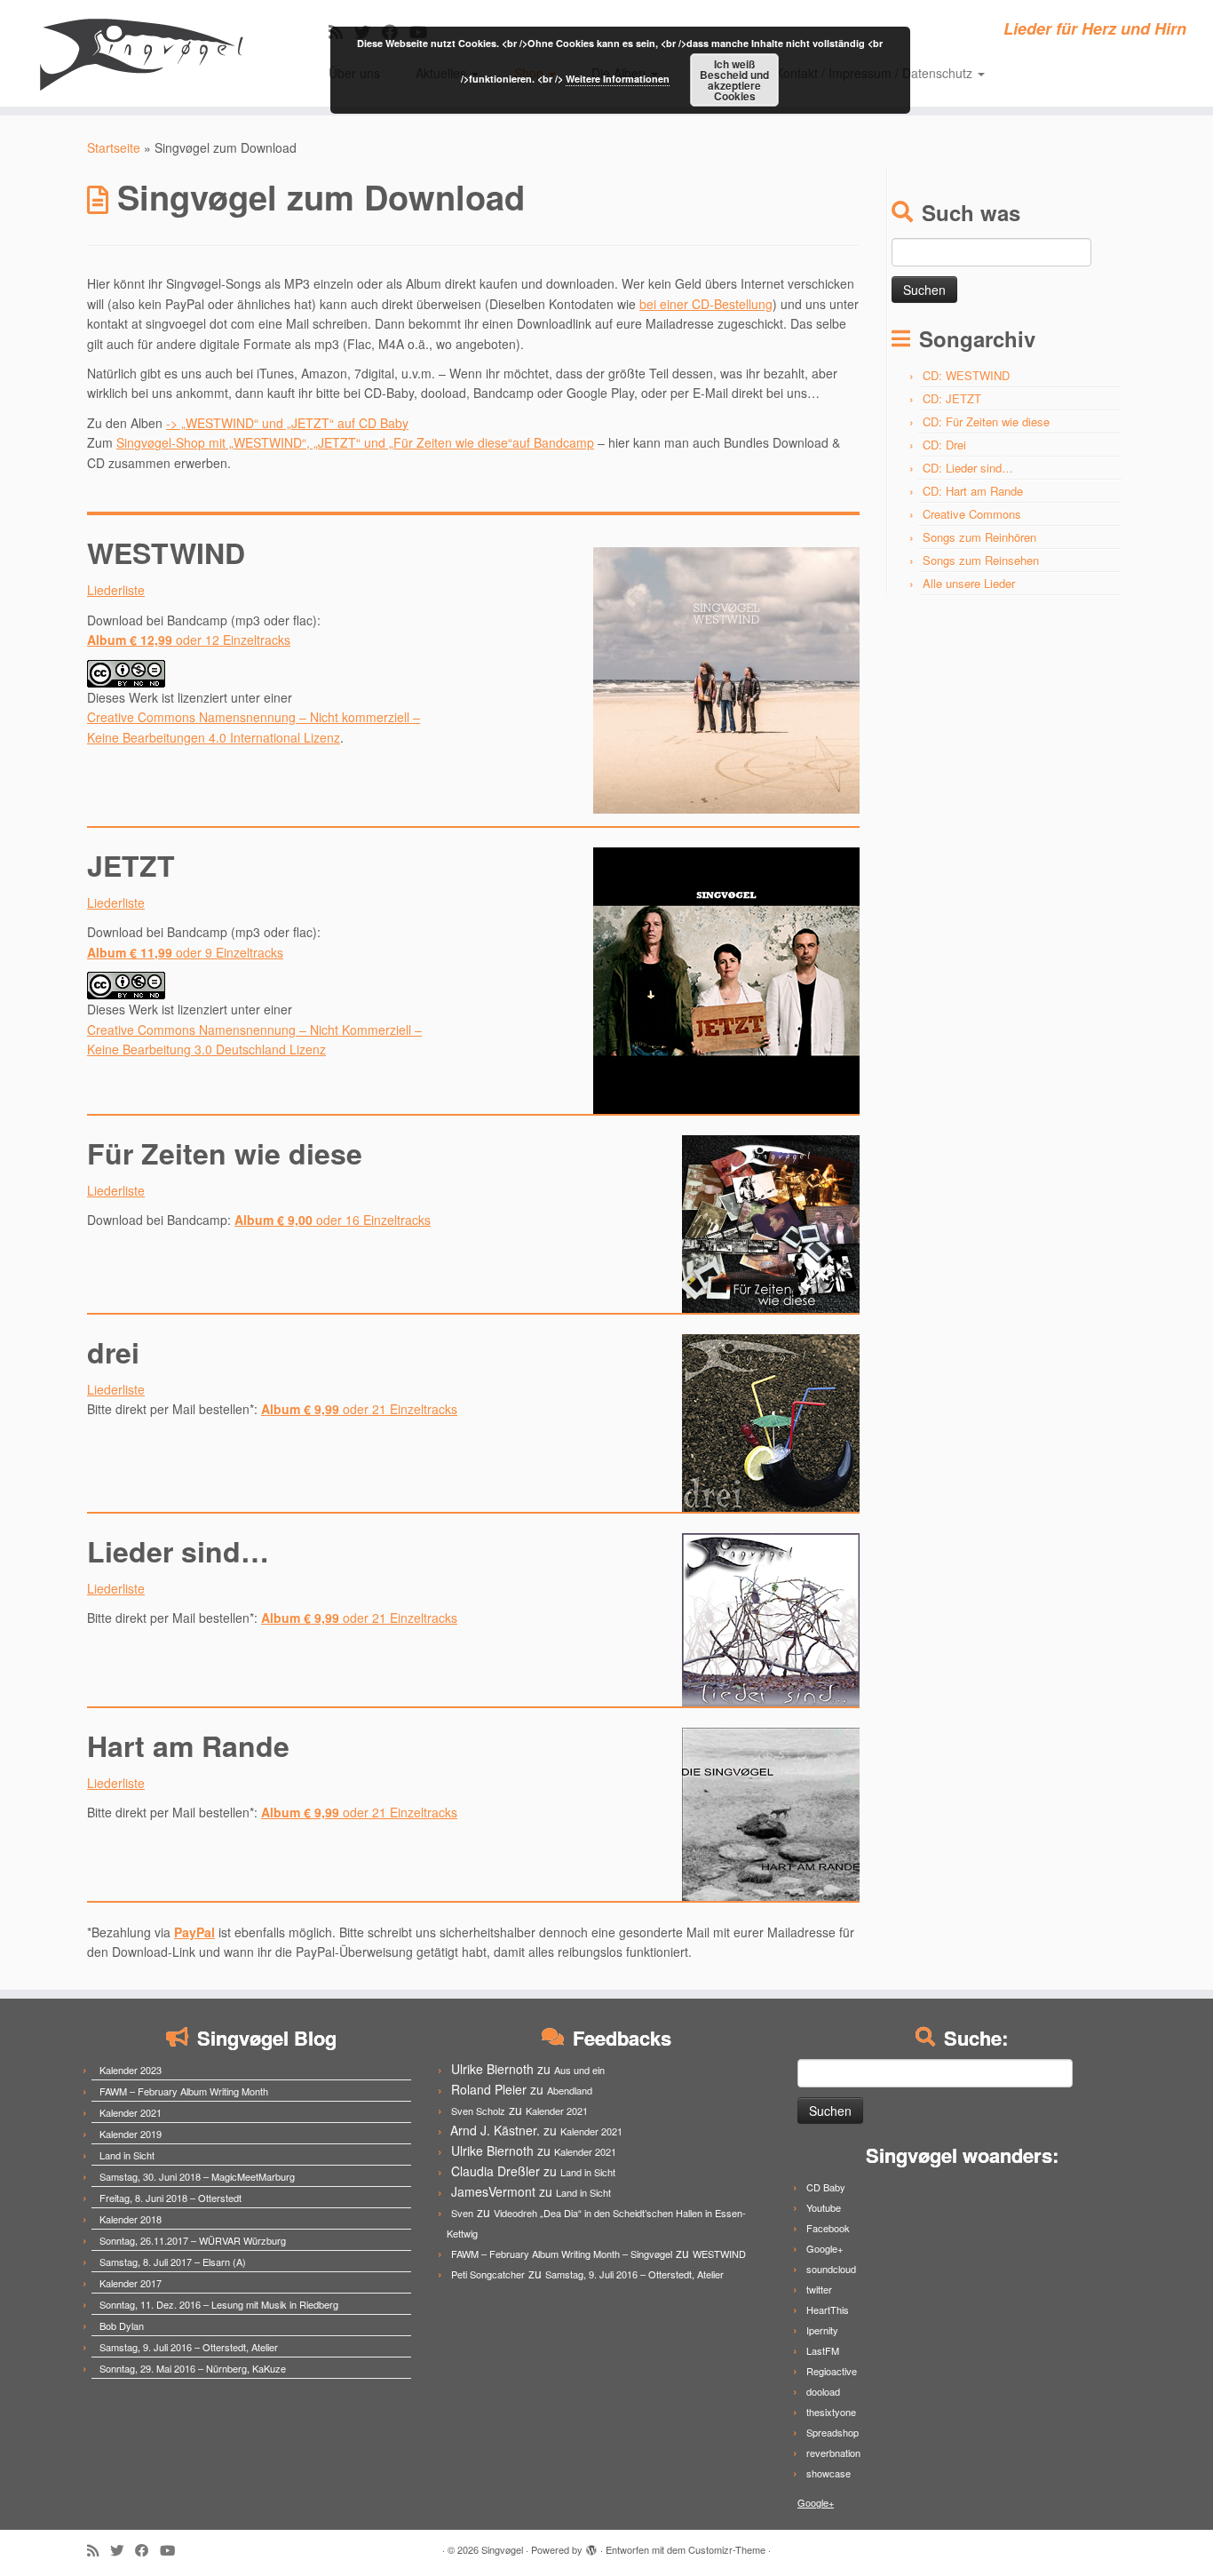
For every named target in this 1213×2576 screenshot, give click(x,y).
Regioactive (832, 2371)
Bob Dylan (122, 2326)
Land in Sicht (127, 2155)
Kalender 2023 (131, 2070)
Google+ (825, 2248)
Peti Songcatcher (488, 2274)
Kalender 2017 (131, 2283)
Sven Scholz (478, 2111)
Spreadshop (832, 2432)
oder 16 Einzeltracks (333, 1220)
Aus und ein (579, 2070)
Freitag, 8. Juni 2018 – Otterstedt (170, 2198)
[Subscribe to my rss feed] (99, 2550)
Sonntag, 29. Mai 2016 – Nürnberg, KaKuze (193, 2368)
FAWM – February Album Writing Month (184, 2091)
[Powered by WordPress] (591, 2546)
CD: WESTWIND (966, 375)
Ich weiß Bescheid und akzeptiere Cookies (734, 80)
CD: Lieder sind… (968, 468)
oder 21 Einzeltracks (359, 1409)
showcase (828, 2473)
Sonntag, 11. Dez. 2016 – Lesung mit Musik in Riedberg (219, 2304)
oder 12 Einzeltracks (189, 640)
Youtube (824, 2207)
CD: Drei (944, 445)
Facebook (828, 2228)
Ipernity (822, 2330)
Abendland (570, 2090)
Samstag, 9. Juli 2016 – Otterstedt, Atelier (189, 2347)
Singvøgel (502, 2549)
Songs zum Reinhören (979, 537)
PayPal (194, 1932)
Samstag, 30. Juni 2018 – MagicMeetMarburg (197, 2176)
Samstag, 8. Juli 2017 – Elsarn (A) (173, 2262)
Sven (462, 2213)
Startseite (114, 147)
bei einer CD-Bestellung (706, 304)
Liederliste (116, 590)
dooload (823, 2391)
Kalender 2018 (131, 2219)
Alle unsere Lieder (969, 583)
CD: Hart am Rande (973, 491)
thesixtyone (831, 2412)
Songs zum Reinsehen (981, 560)
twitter (819, 2289)
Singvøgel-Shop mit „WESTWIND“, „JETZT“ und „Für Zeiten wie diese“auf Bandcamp (355, 442)
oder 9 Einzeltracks (185, 952)
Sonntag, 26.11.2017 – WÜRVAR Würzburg (193, 2240)
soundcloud (831, 2269)
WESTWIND (719, 2254)
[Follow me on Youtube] (173, 2550)
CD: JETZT (952, 398)
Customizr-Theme (727, 2549)
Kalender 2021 (131, 2112)
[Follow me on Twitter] (123, 2550)
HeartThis (828, 2310)
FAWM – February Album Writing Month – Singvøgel (562, 2254)
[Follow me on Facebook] (147, 2550)
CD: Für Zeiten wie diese (986, 421)
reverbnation (833, 2453)
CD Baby (826, 2187)
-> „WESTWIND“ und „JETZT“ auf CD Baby (287, 423)
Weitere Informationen (618, 79)
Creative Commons (972, 514)
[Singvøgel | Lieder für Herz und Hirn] (140, 53)
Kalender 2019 (131, 2134)
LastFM (823, 2350)
